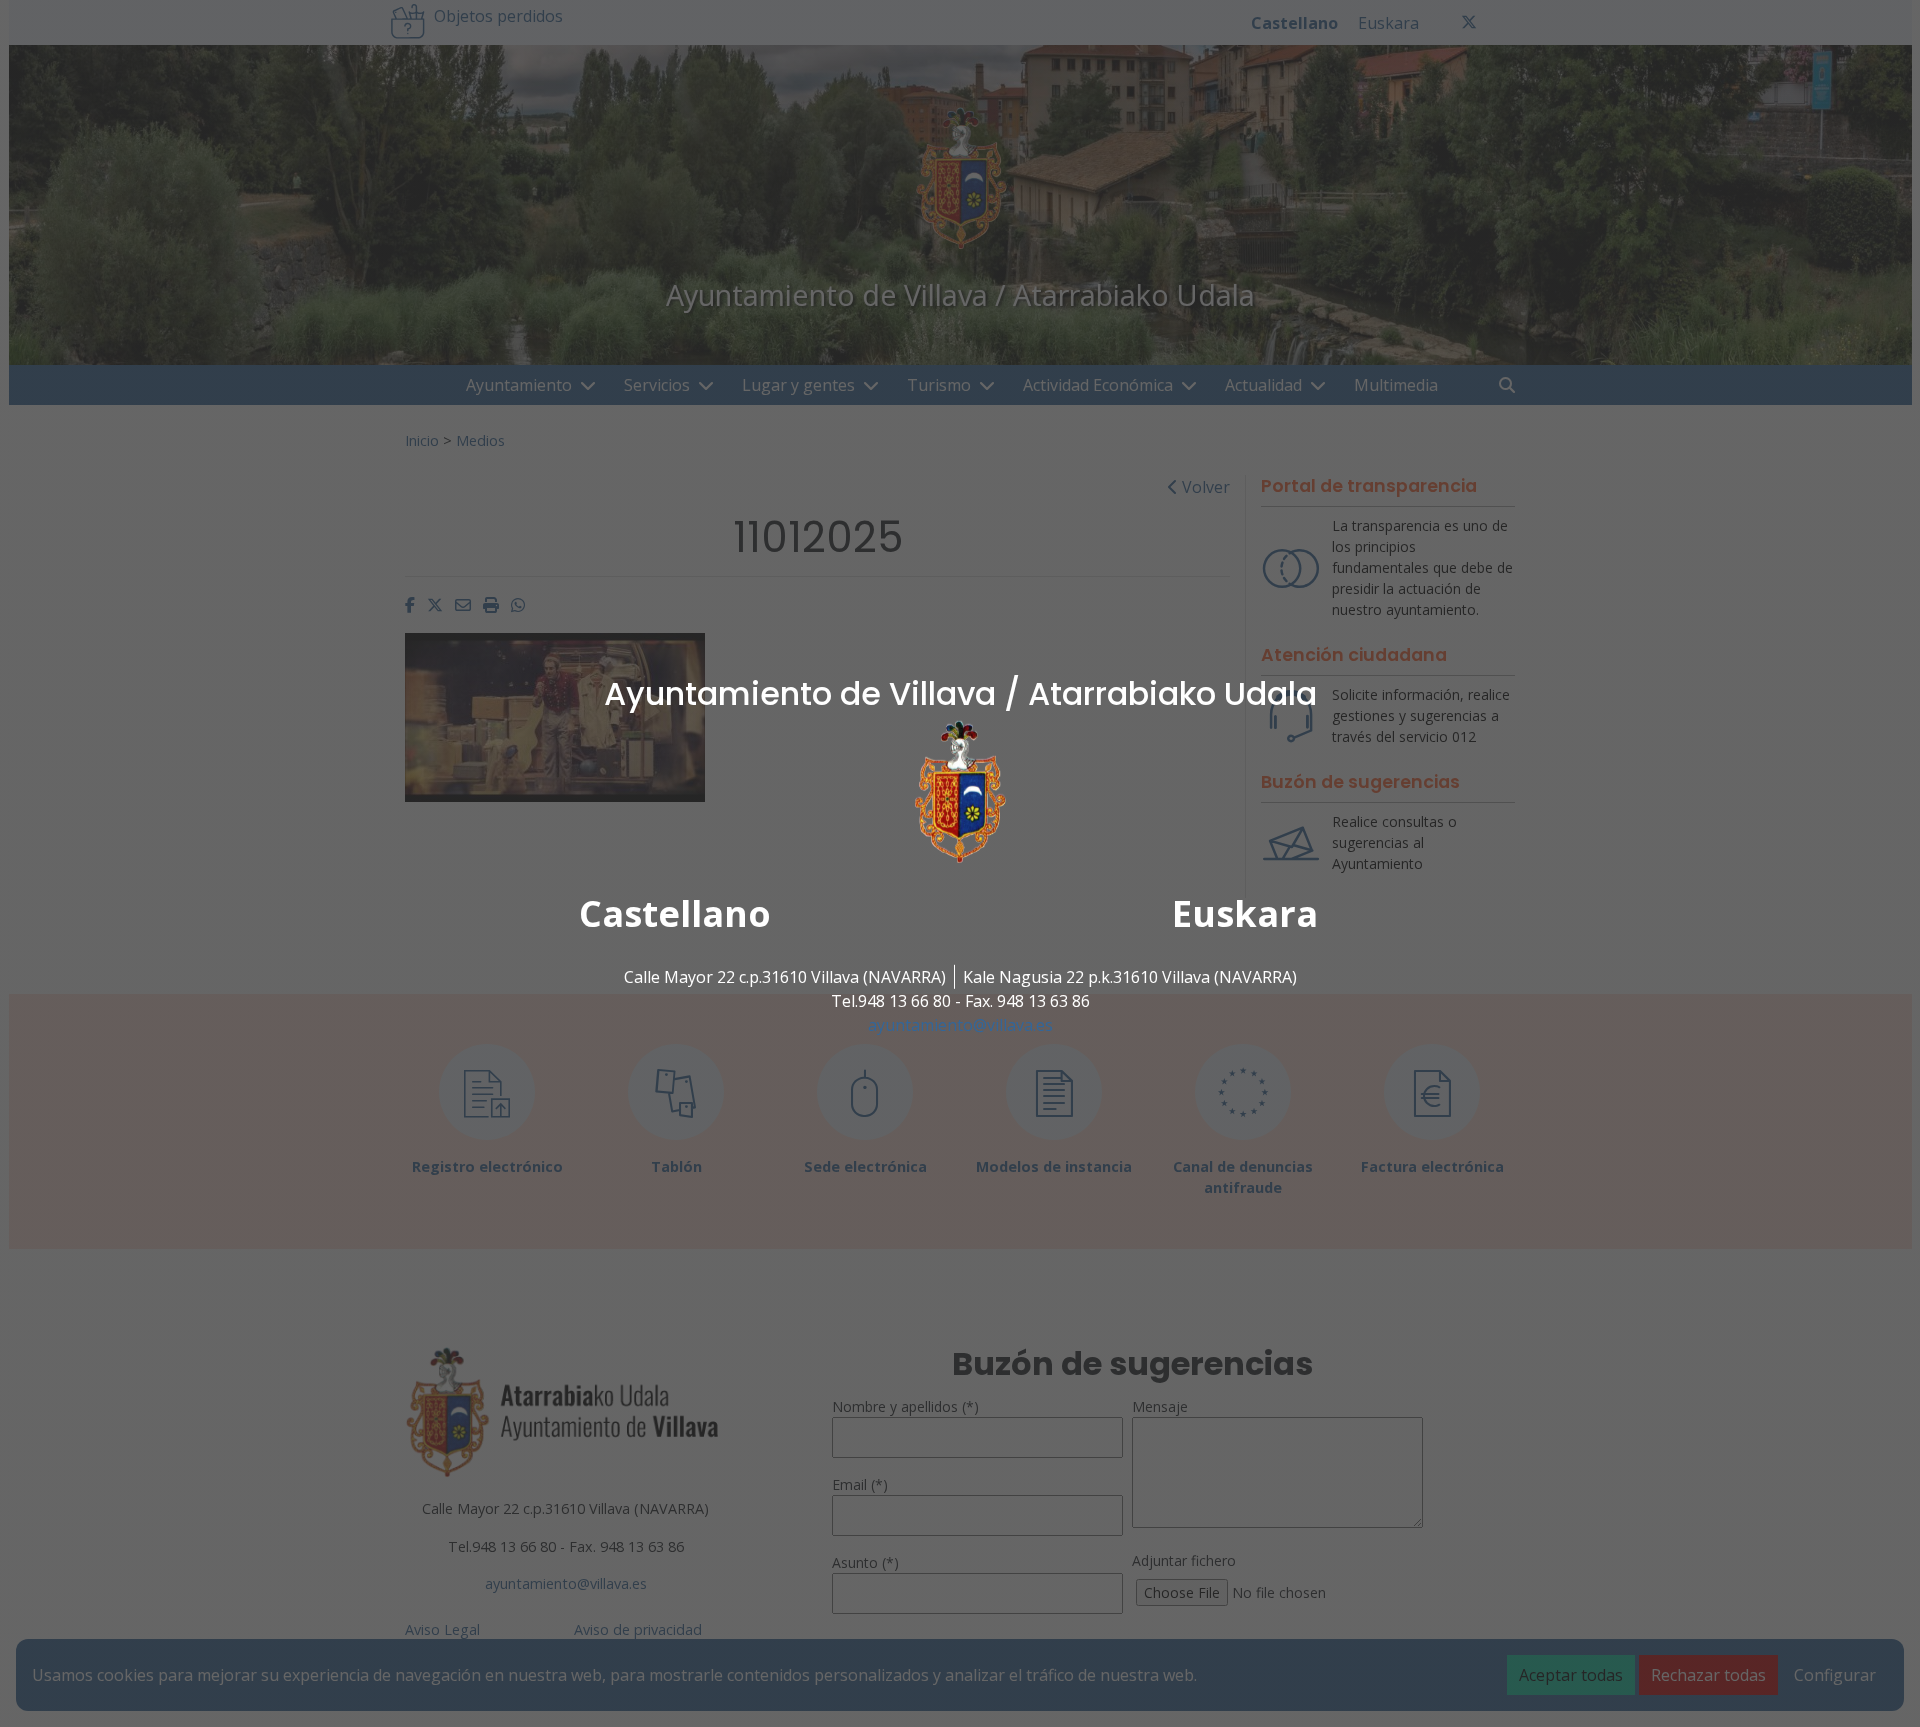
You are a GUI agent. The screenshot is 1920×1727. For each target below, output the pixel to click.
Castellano (675, 913)
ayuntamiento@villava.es (960, 1025)
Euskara (1245, 913)
